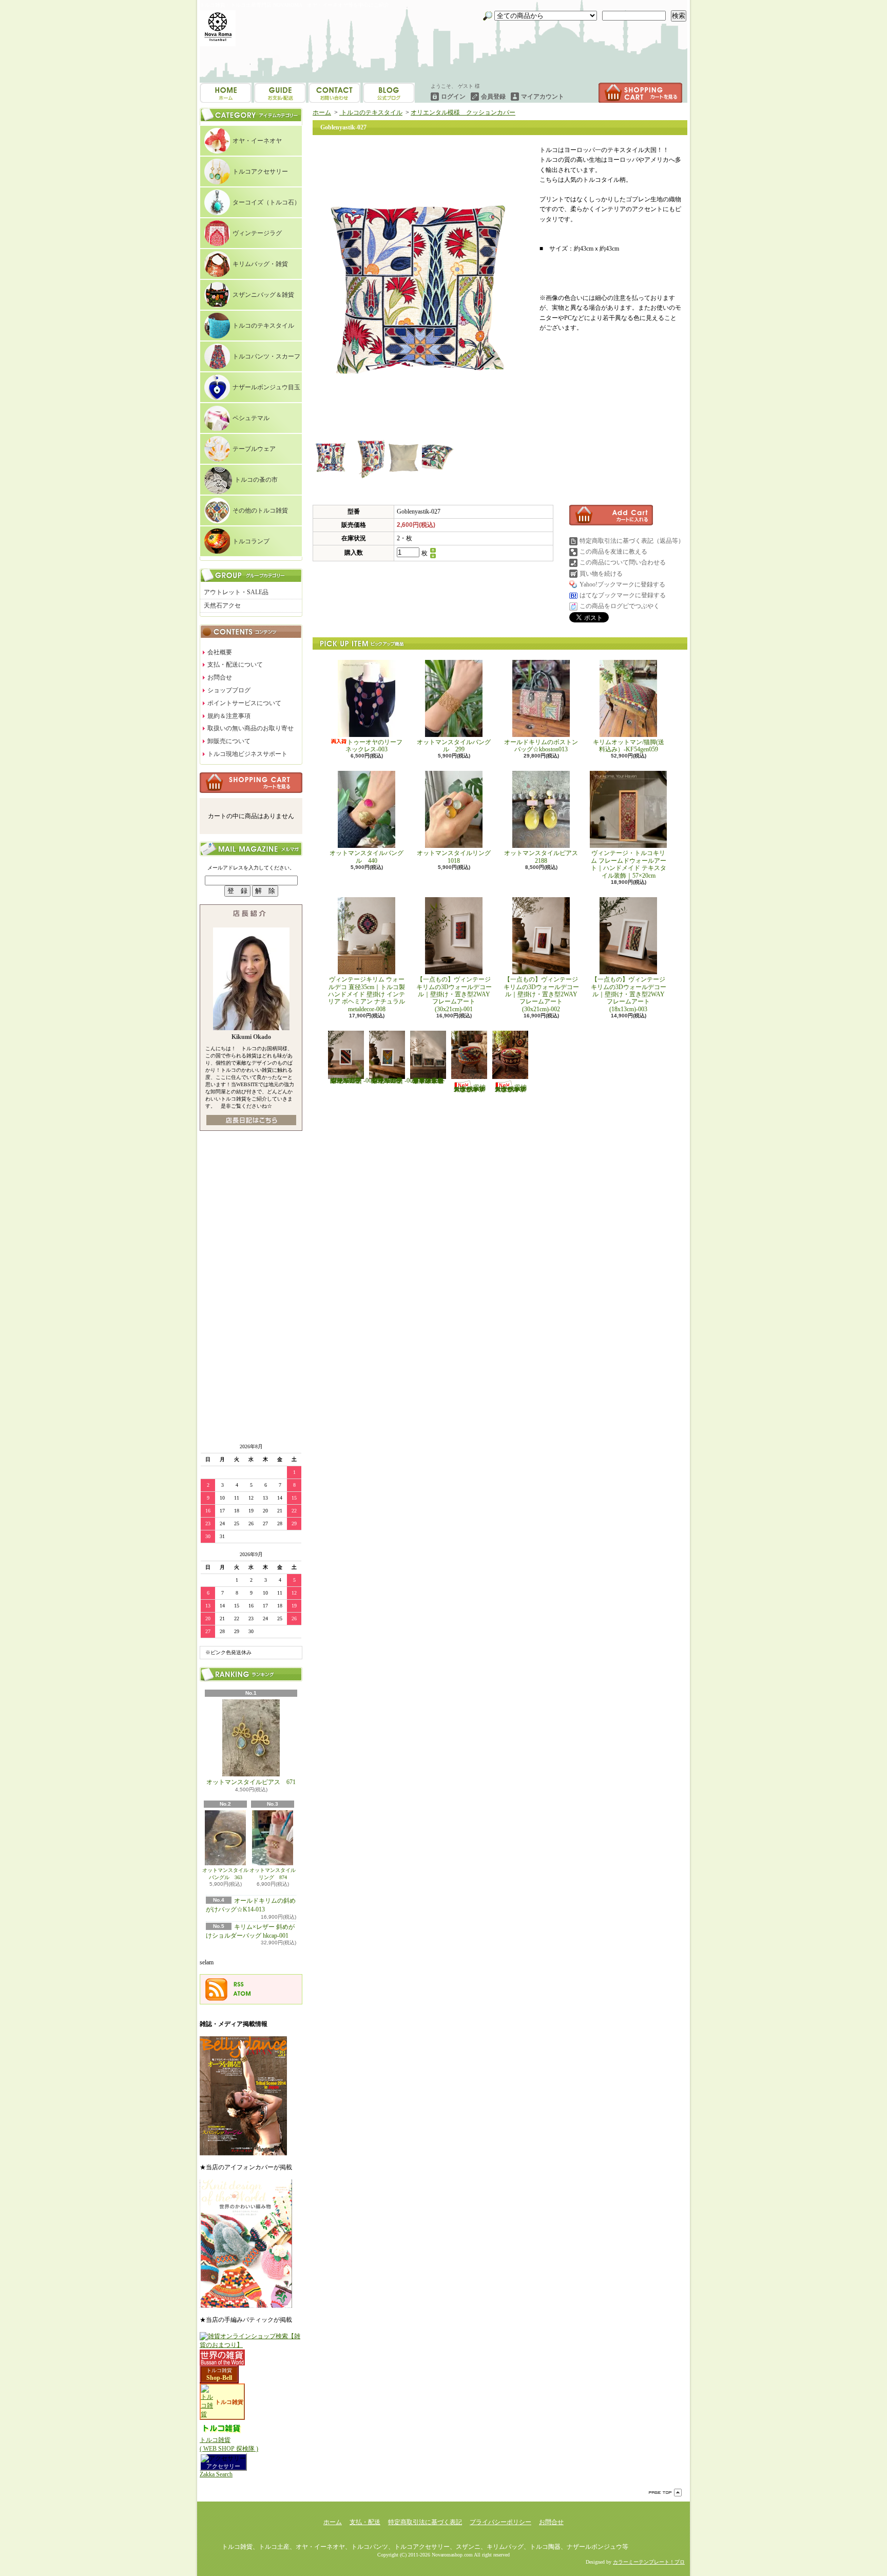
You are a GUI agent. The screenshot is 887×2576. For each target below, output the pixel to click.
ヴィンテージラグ (257, 233)
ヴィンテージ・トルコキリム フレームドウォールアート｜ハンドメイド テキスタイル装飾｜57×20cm (629, 864)
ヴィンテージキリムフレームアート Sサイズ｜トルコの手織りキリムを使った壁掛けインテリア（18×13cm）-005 (392, 1081)
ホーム (226, 93)
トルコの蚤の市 (256, 480)
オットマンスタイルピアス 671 (251, 1782)
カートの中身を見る (251, 783)
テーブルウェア (254, 449)
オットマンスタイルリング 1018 (457, 857)
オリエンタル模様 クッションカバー (463, 112)
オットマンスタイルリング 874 (273, 1874)
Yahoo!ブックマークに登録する (622, 584)
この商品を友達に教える (613, 552)
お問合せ (389, 93)
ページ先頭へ (665, 2493)
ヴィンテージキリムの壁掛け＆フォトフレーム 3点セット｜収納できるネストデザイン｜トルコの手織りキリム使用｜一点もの (428, 1081)
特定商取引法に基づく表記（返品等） (632, 541)
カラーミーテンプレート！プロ (649, 2562)
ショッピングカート (640, 93)
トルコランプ (251, 541)
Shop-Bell (219, 2378)
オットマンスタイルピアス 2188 (541, 857)
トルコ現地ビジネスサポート (247, 754)
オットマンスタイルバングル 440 (367, 857)
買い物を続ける (601, 574)
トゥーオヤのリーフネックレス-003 (374, 746)
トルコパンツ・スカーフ (266, 356)
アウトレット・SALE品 (236, 592)
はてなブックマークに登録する (623, 595)
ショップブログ (334, 93)
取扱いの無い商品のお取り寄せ (250, 728)
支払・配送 (365, 2522)
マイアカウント (543, 97)
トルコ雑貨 (219, 2370)
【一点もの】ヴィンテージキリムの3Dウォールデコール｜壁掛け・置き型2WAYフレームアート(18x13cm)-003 (629, 994)
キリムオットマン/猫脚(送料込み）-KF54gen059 (629, 746)
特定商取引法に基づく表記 (425, 2522)
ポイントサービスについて (244, 703)
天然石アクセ (222, 605)
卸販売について (229, 741)
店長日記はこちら (251, 1120)
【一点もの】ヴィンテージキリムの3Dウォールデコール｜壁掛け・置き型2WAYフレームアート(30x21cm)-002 (541, 994)
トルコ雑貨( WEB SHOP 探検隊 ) (229, 2444)
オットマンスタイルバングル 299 (454, 746)
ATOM (242, 1994)
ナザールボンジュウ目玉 (266, 387)
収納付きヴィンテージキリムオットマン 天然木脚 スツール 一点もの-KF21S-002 (511, 1088)
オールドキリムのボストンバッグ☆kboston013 (541, 746)
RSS (239, 1984)
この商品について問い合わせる (623, 562)
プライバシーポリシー (500, 2522)
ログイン (453, 97)
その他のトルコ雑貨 (260, 510)
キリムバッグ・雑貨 (260, 264)
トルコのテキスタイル (263, 326)
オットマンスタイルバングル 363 (225, 1874)
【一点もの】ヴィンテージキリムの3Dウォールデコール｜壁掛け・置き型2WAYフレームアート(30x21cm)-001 (454, 994)
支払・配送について (280, 93)
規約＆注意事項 (229, 716)
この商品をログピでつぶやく (620, 606)
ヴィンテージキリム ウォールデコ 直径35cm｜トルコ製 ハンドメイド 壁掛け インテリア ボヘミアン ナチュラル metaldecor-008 (370, 994)
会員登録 (493, 97)
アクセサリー (223, 2466)
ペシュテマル (251, 418)
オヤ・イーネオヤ (257, 141)
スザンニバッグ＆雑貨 (263, 295)
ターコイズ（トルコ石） (266, 202)
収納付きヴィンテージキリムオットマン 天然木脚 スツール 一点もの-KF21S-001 (470, 1088)
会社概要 (220, 652)
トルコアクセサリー (260, 172)
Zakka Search (216, 2474)
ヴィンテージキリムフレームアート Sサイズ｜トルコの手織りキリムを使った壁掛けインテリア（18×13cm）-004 (351, 1081)
